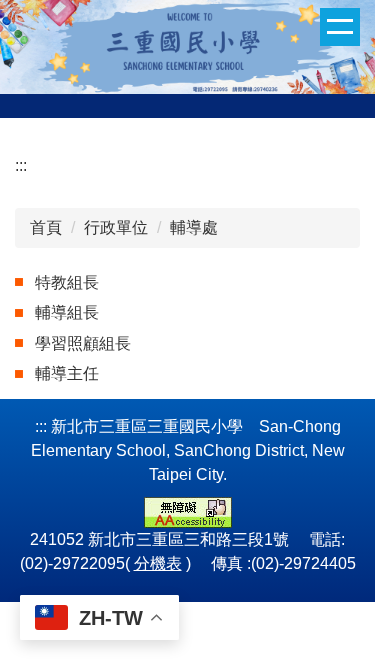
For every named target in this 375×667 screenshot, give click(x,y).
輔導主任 (67, 373)
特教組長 (67, 282)
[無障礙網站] (188, 511)
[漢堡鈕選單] (340, 27)
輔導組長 (67, 312)
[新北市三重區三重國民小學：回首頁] (187, 44)
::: (21, 165)
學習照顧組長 (83, 343)
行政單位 (116, 227)
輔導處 (194, 227)
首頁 (46, 227)
